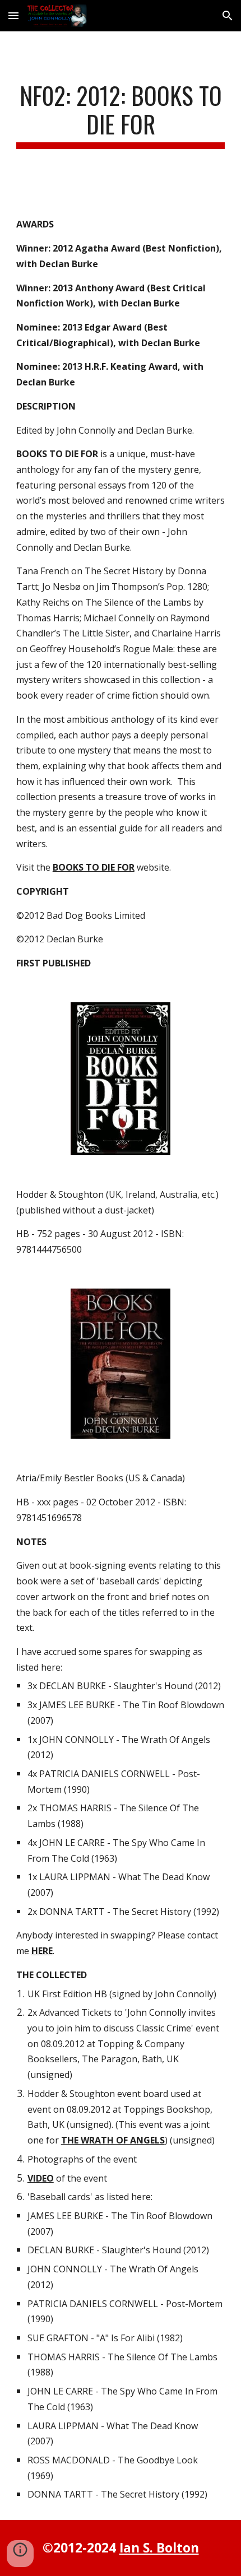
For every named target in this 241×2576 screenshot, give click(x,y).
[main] (121, 115)
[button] (13, 15)
